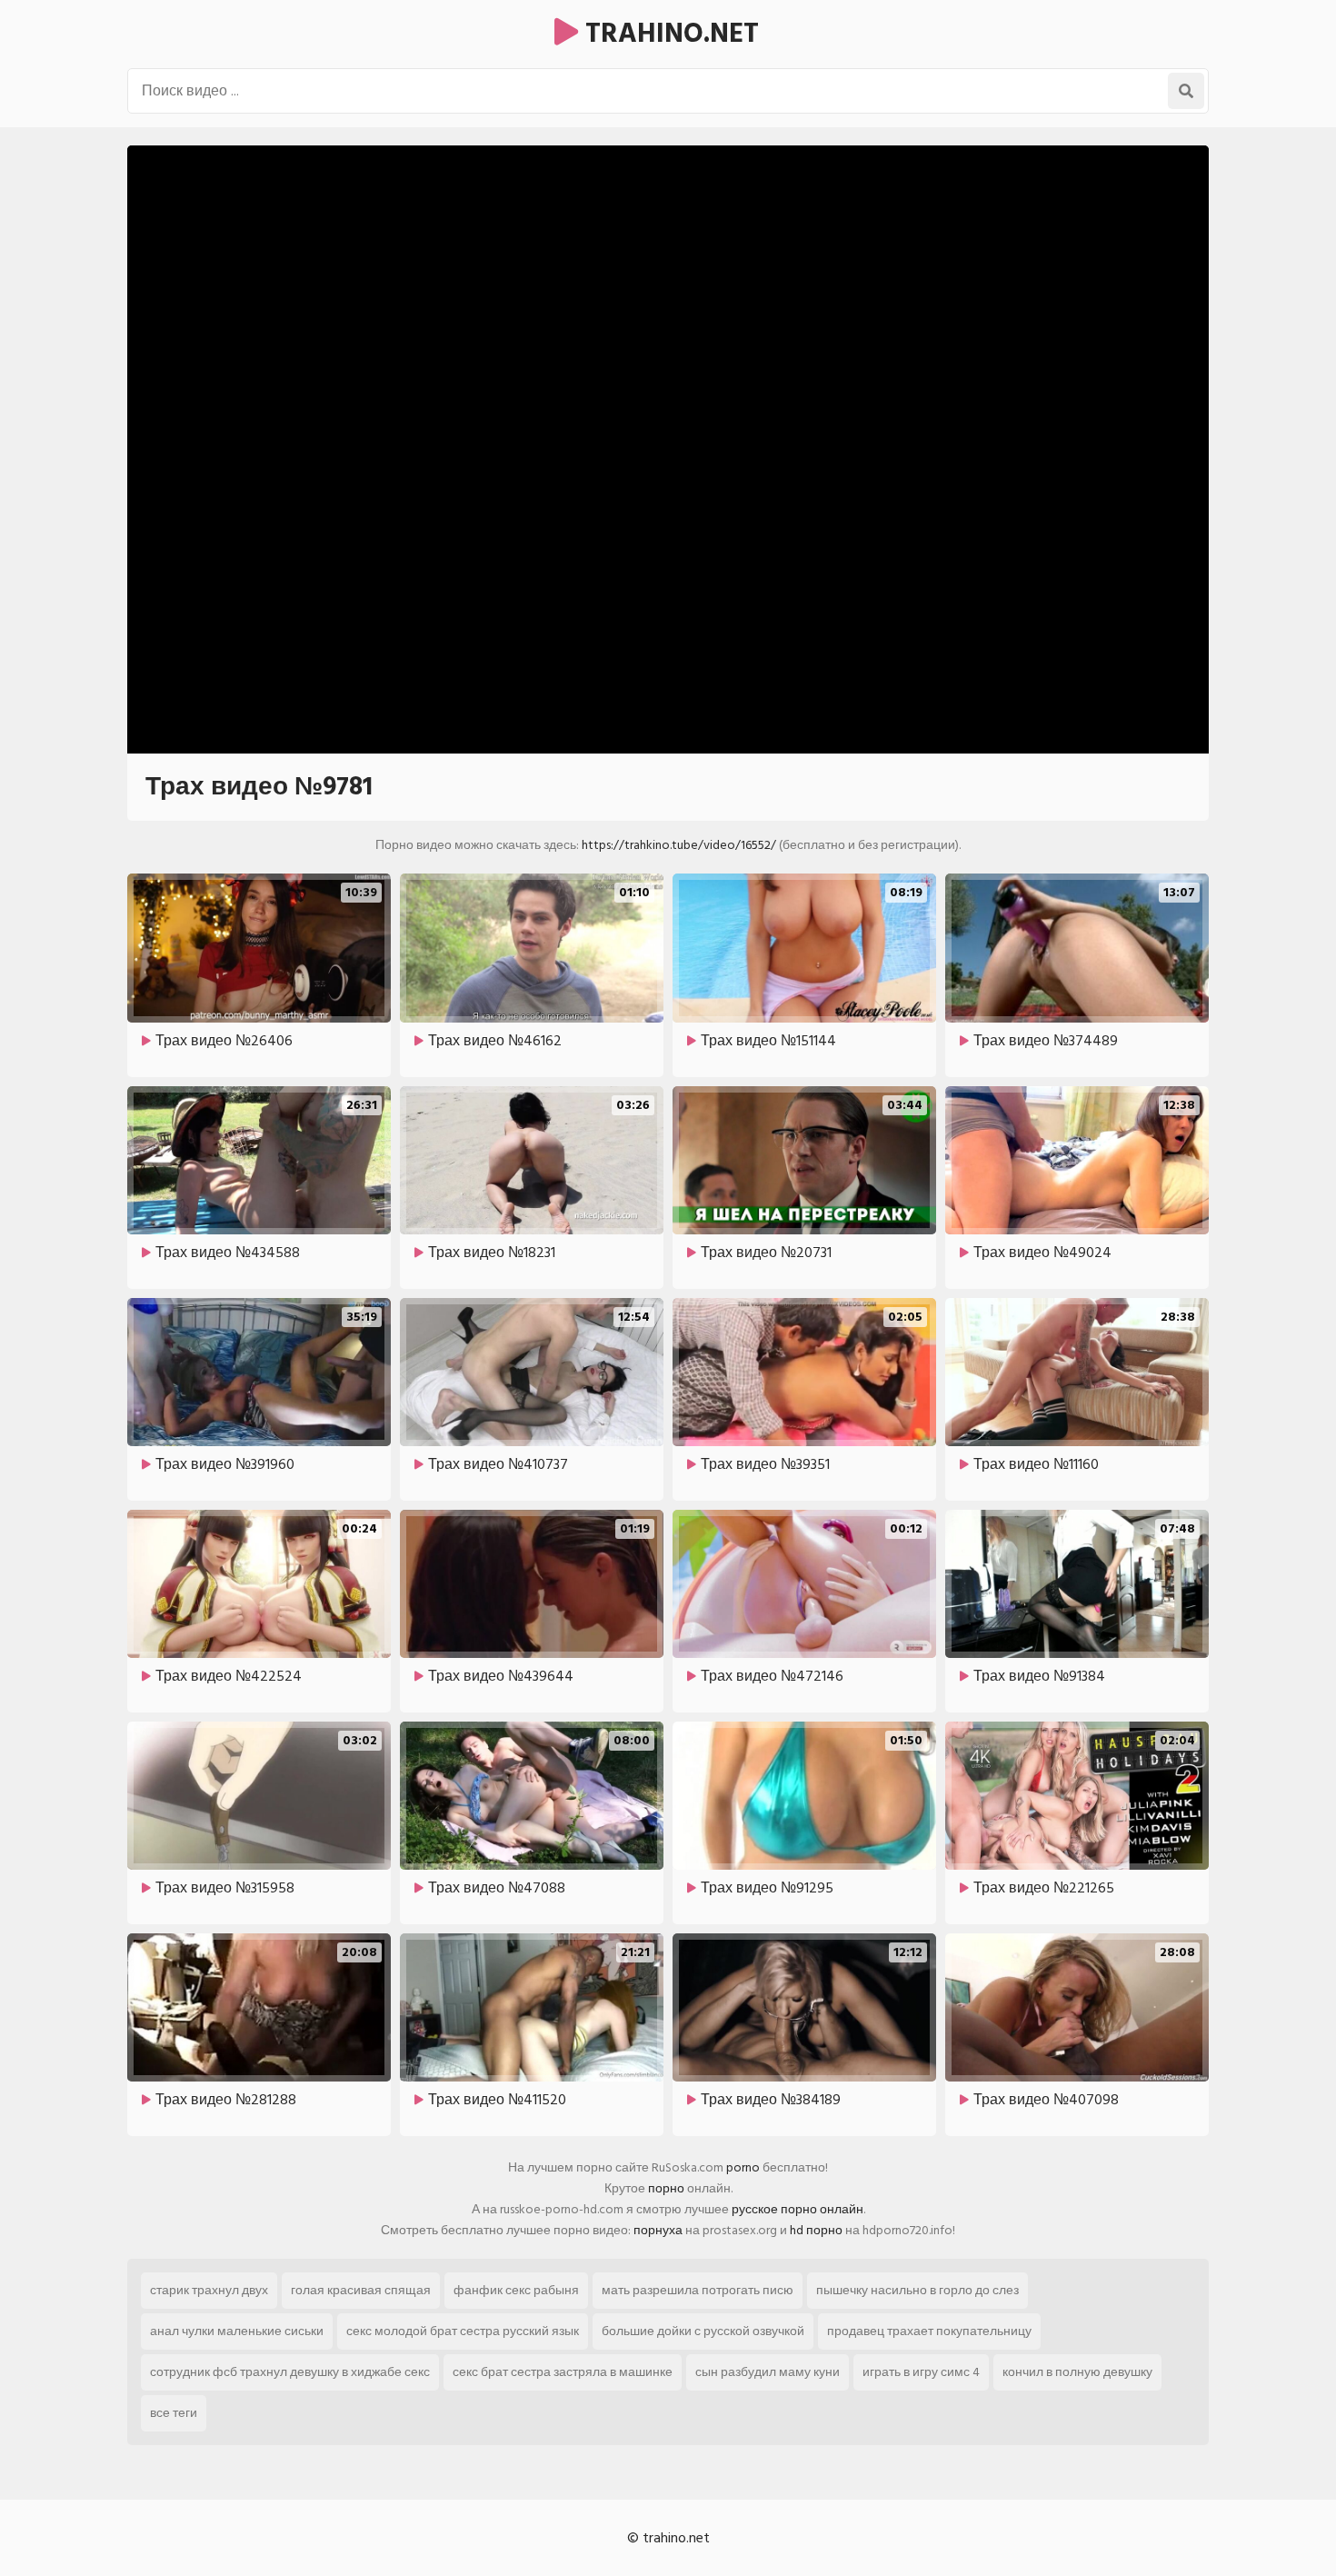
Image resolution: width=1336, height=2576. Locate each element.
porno (743, 2167)
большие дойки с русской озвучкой (703, 2331)
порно (666, 2188)
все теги (174, 2413)
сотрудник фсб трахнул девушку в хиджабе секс (290, 2372)
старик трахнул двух (209, 2290)
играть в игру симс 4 (921, 2372)
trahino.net (668, 34)
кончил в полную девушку (1077, 2372)
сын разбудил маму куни (768, 2372)
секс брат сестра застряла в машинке (563, 2372)
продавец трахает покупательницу (929, 2331)
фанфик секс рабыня (516, 2290)
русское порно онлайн (798, 2209)
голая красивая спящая (361, 2290)
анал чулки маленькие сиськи (237, 2331)
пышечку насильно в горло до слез (917, 2290)
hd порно (816, 2230)
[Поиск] (1186, 91)
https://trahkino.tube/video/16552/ (679, 845)
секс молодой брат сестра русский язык (463, 2331)
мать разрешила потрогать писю (698, 2290)
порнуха (658, 2230)
